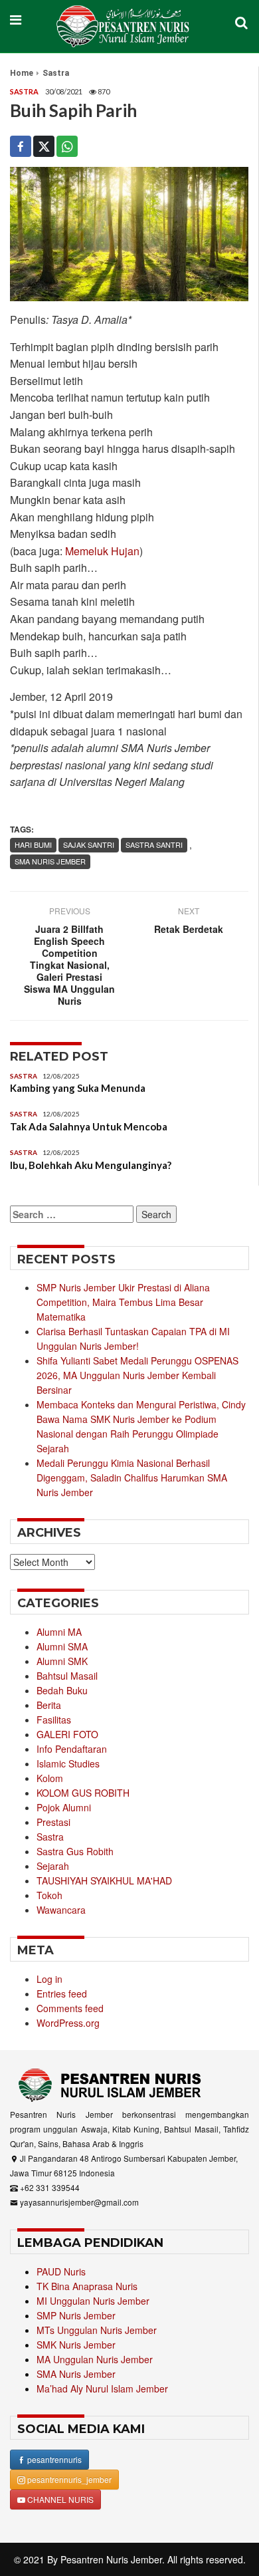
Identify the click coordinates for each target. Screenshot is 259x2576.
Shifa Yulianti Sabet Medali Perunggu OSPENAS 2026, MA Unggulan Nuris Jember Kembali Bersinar (137, 1375)
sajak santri (89, 844)
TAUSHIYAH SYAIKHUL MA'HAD (104, 1880)
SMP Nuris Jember (76, 2315)
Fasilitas (54, 1720)
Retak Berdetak (189, 929)
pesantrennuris (53, 2459)
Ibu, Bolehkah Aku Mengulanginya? (91, 1165)
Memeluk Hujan (102, 551)
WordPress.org (68, 2023)
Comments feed (70, 2008)
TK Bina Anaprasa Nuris (87, 2286)
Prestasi (53, 1822)
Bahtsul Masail (67, 1676)
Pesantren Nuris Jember (111, 2559)
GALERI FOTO (67, 1734)
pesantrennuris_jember (68, 2479)
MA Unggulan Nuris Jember (95, 2359)
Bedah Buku (62, 1690)
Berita (49, 1705)
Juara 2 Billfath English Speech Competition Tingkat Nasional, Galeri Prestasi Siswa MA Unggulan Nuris (69, 965)
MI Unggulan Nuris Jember (93, 2301)
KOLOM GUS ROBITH (83, 1793)
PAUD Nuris (61, 2271)
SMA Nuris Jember (76, 2374)
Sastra (56, 73)
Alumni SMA (62, 1646)
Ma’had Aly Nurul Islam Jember (102, 2388)
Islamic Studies (68, 1763)
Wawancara (61, 1910)
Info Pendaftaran (72, 1749)
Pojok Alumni (64, 1807)
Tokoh (49, 1895)
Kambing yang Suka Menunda (78, 1088)
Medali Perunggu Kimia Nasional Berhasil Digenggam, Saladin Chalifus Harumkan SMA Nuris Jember (132, 1478)
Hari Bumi (33, 844)
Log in (49, 1979)
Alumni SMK (62, 1661)
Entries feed (62, 1994)
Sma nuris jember (50, 861)
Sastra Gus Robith (75, 1851)
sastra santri (154, 844)
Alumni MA (59, 1632)
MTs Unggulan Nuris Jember (97, 2330)
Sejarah (53, 1866)
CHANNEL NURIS (59, 2499)
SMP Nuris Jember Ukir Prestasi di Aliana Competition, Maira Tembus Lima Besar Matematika (123, 1302)
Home (22, 73)
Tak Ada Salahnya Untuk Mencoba (89, 1126)
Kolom (50, 1778)
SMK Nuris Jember (76, 2345)
